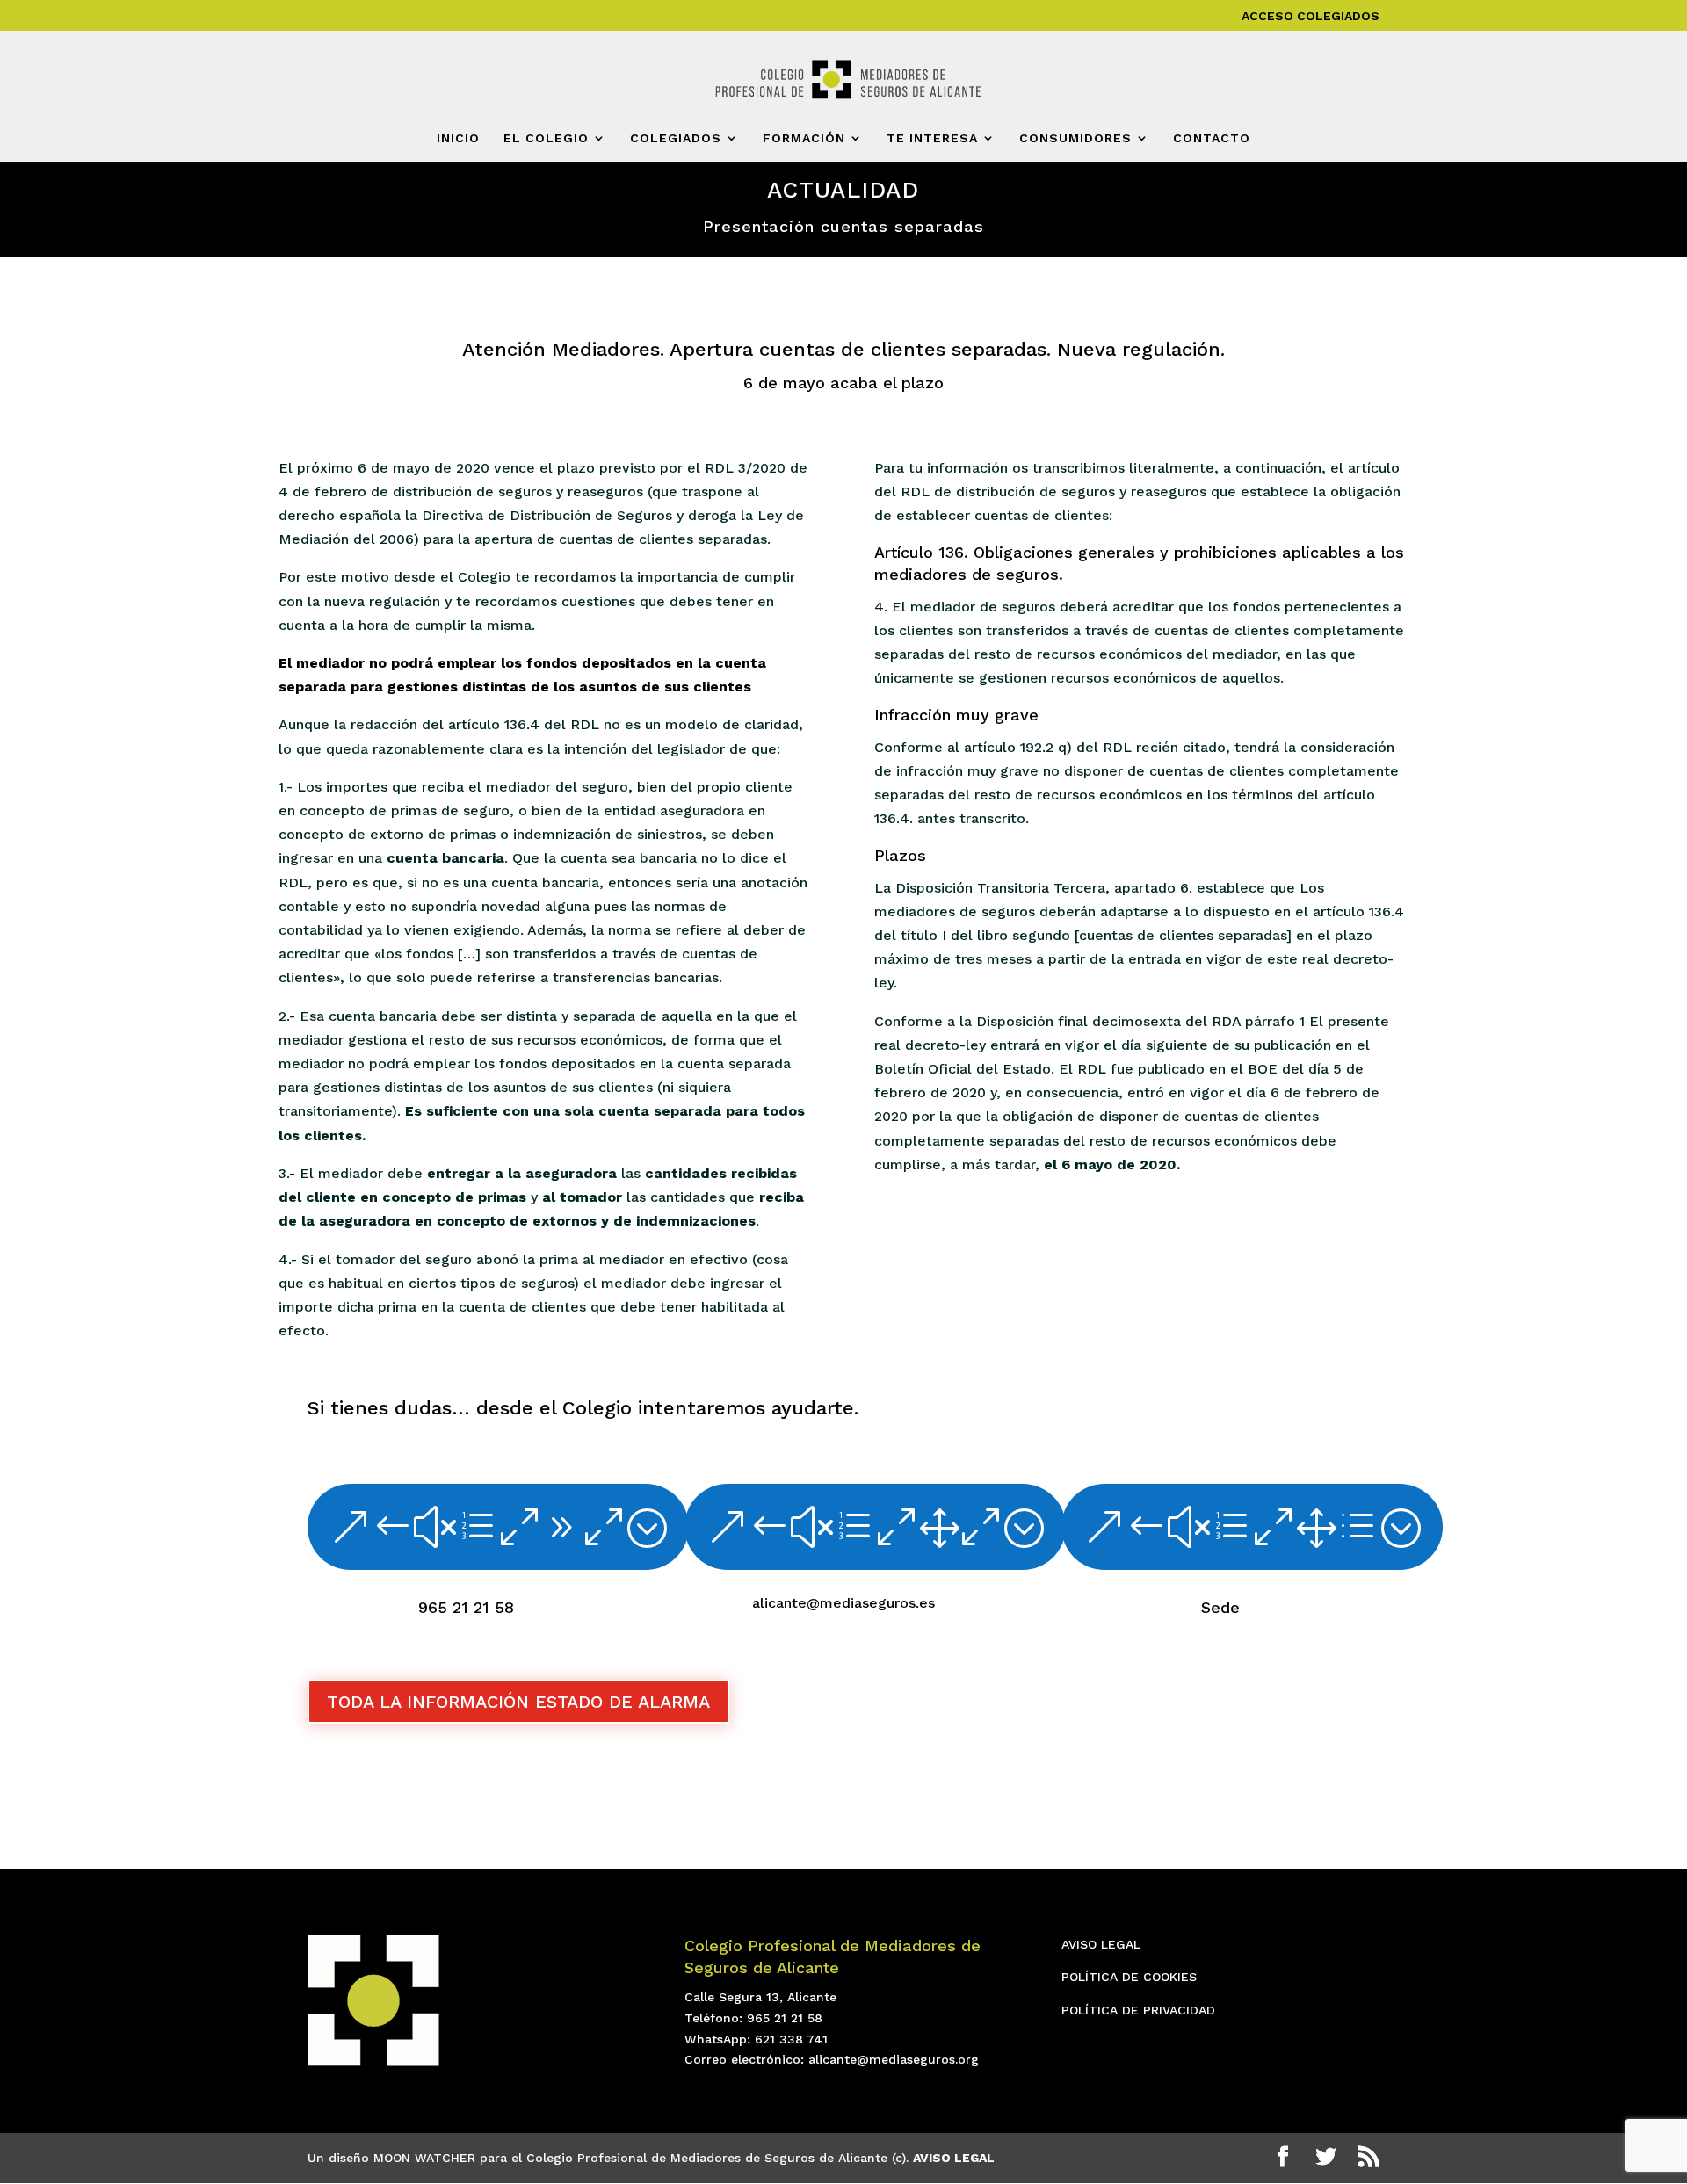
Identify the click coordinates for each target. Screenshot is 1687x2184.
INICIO (458, 138)
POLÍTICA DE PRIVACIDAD (1138, 2010)
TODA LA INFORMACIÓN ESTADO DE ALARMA (518, 1702)
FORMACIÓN (804, 138)
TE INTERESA (932, 138)
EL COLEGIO (546, 138)
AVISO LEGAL (1101, 1944)
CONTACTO (1212, 138)
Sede (1220, 1607)
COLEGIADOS (676, 138)
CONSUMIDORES (1075, 138)
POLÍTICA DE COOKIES (1129, 1977)
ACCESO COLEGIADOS (1311, 16)
